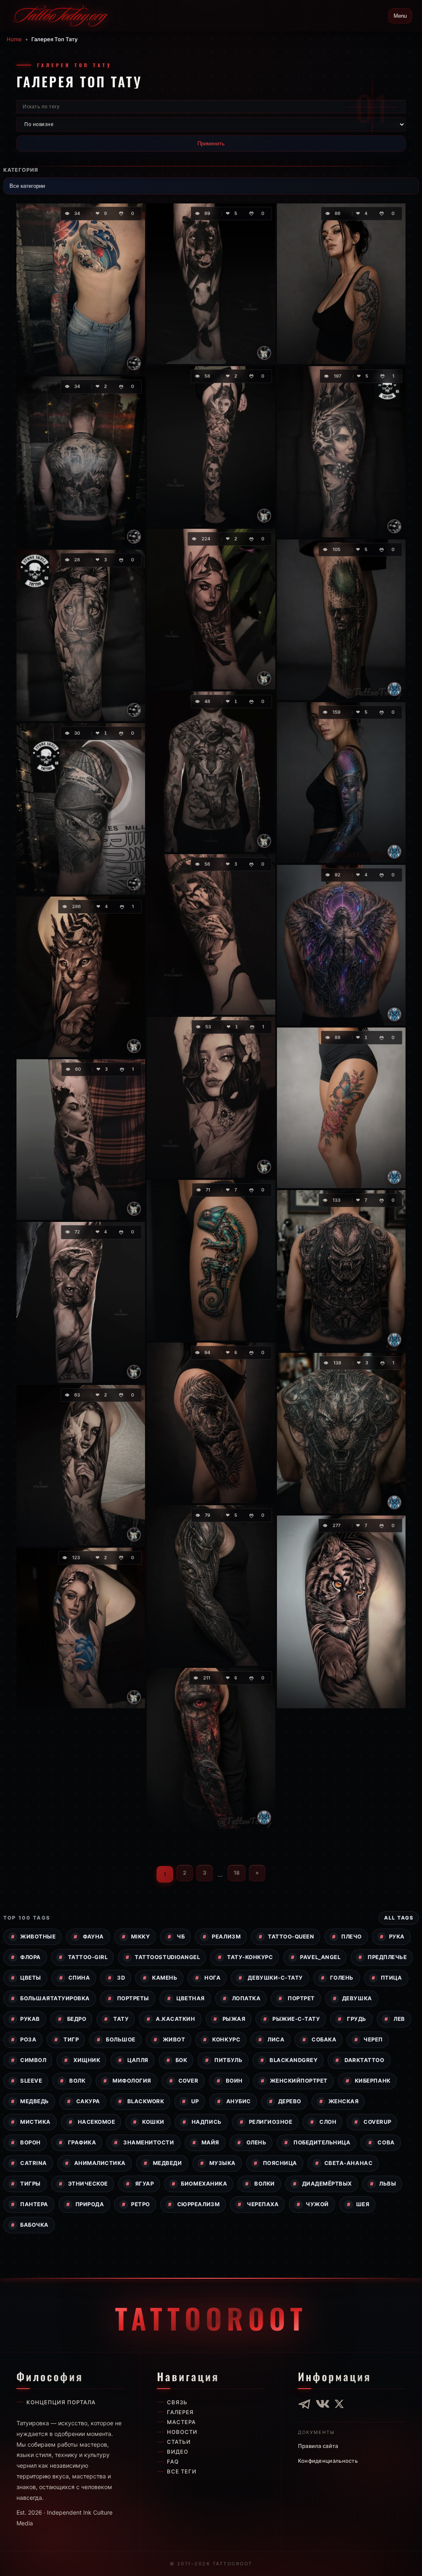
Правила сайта (318, 2446)
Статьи (179, 2442)
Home (14, 39)
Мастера (181, 2422)
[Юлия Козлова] (134, 363)
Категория (21, 170)
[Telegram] (305, 2404)
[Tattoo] (264, 1817)
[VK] (323, 2404)
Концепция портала (61, 2402)
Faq (173, 2462)
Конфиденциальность (328, 2461)
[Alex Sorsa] (134, 1046)
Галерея (180, 2412)
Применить (211, 144)
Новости (182, 2432)
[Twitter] (339, 2404)
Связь (177, 2402)
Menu (400, 16)
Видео (178, 2452)
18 (237, 1873)
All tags (399, 1918)
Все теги (182, 2471)
